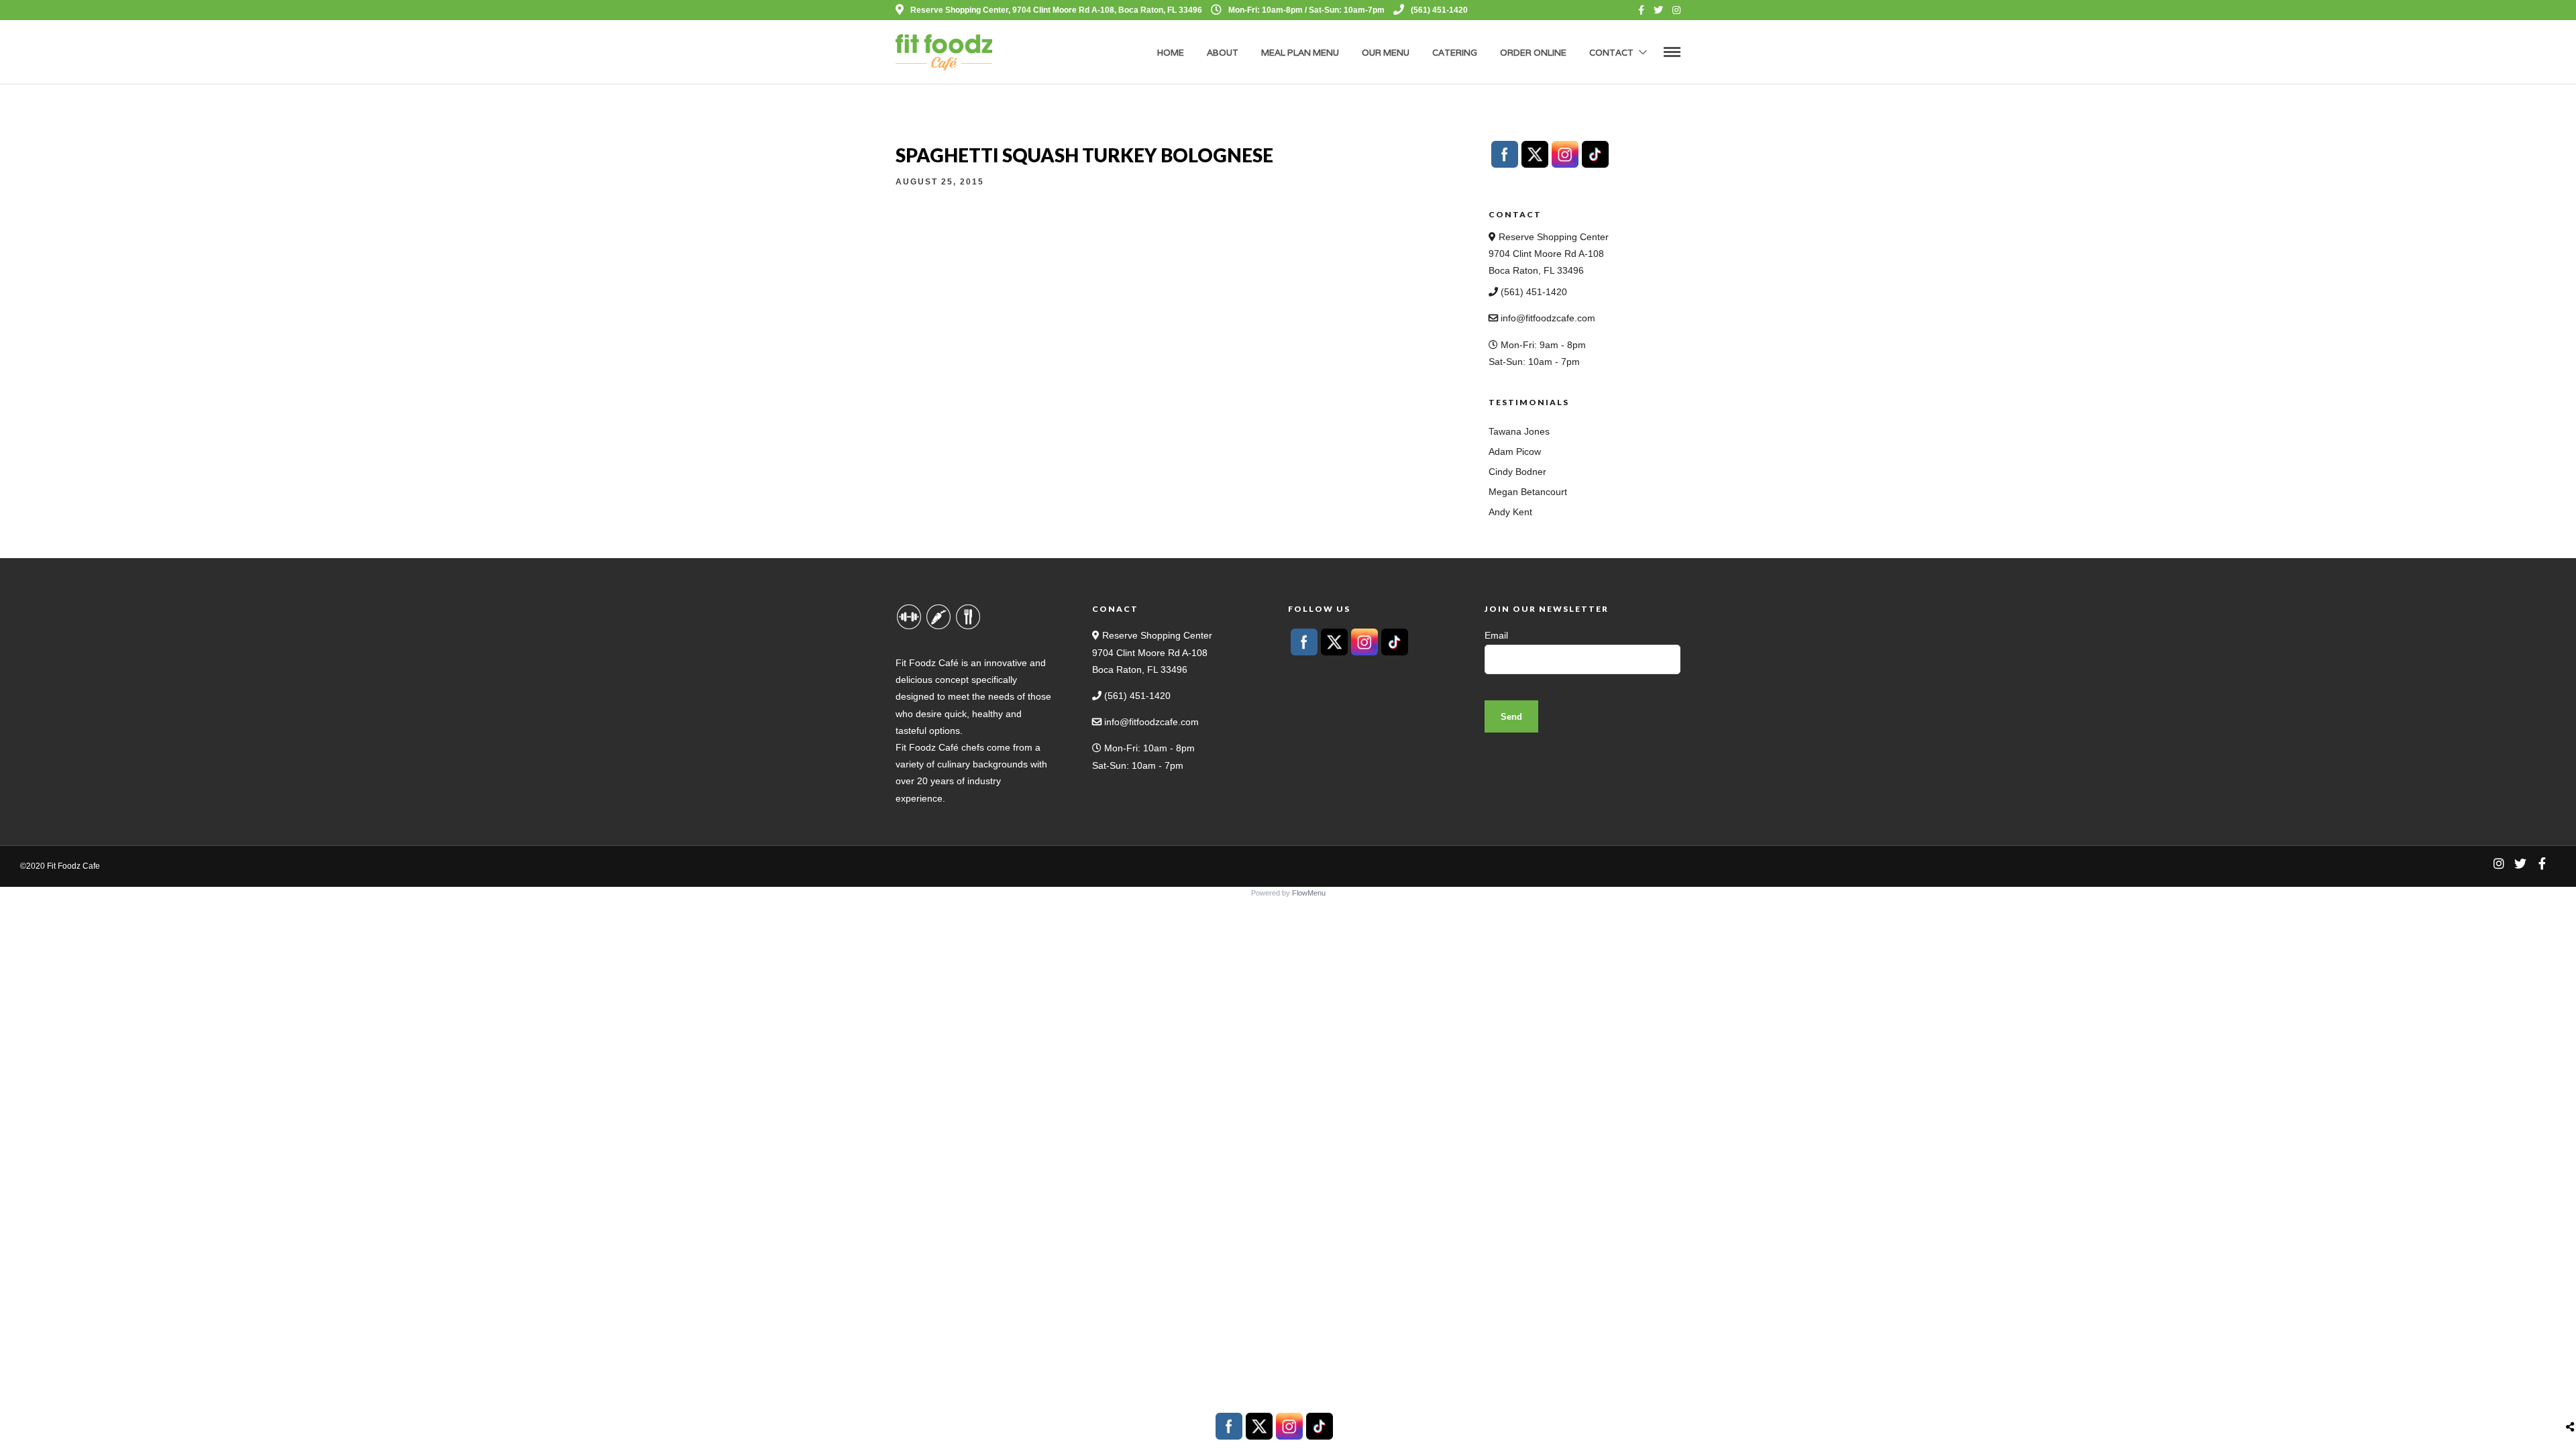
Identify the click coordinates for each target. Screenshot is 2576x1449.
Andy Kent (1510, 512)
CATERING (1455, 53)
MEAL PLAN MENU (1300, 53)
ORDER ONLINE (1533, 53)
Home (1171, 53)
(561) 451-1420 (1439, 10)
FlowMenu (1309, 893)
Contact (1611, 53)
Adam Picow (1515, 451)
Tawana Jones (1519, 431)
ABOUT (1223, 53)
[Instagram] (1676, 10)
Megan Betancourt (1528, 492)
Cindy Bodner (1517, 472)
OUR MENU (1386, 53)
